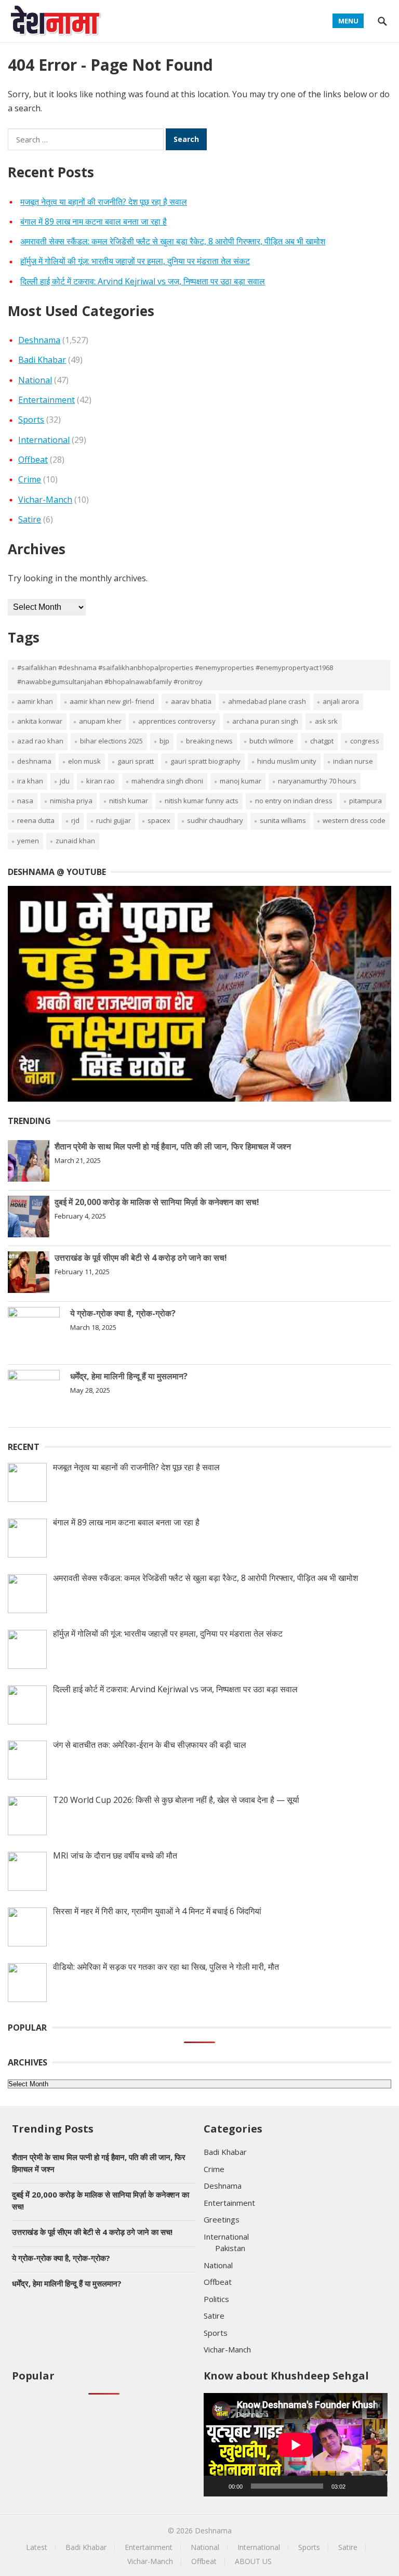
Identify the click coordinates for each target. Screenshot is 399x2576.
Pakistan (230, 2248)
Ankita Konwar (40, 721)
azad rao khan (40, 741)
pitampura (365, 801)
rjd (75, 820)
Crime (30, 479)
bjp (164, 741)
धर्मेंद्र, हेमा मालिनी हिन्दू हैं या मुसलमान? (129, 1376)
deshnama (34, 761)
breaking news (209, 741)
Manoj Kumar (241, 781)
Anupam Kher (100, 721)
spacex (159, 820)
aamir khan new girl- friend (112, 701)
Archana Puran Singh (265, 721)
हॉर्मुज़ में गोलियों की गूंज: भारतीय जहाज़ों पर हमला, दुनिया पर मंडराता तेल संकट (135, 261)
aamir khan (35, 701)
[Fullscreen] (374, 2486)
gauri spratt (136, 761)
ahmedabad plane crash (267, 701)
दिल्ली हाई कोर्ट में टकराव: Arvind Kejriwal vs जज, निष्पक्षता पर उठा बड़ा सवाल (143, 281)
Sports (31, 420)
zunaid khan (75, 841)
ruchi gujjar (114, 820)
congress (365, 741)
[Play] (217, 2486)
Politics (216, 2299)
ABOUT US (253, 2561)
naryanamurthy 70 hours (317, 781)
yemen (28, 841)
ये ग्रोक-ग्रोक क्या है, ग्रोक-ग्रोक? (123, 1313)
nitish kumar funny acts (202, 801)
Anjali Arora (341, 701)
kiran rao (101, 781)
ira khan (30, 781)
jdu (65, 781)
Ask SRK (326, 721)
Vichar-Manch (45, 500)
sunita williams (283, 820)
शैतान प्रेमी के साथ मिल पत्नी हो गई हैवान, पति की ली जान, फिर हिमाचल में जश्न (173, 1146)
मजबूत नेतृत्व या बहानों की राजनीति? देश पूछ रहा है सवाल (104, 202)
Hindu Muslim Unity (287, 761)
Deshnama (39, 340)
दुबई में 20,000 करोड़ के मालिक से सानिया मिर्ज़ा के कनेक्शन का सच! (157, 1202)
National (35, 380)
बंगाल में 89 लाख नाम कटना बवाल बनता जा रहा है (94, 221)
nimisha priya (71, 801)
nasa (25, 801)
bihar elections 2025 (111, 741)
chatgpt (322, 741)
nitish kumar (129, 801)
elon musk (84, 761)
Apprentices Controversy (177, 721)
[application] (296, 2445)
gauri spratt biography (205, 761)
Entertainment (46, 400)
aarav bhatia (191, 701)
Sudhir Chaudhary (215, 820)
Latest (37, 2547)
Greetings (222, 2219)
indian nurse (353, 761)
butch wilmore (271, 741)
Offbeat (33, 460)
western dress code (354, 820)
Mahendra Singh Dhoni (167, 781)
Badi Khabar (42, 360)
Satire (30, 519)
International (44, 440)
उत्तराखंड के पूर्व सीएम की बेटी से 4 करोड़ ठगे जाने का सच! (141, 1258)
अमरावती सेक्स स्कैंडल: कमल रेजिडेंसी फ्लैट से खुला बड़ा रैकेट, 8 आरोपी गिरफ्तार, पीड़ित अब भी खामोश (173, 241)
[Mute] (357, 2486)
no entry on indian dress (294, 801)
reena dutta (36, 820)
